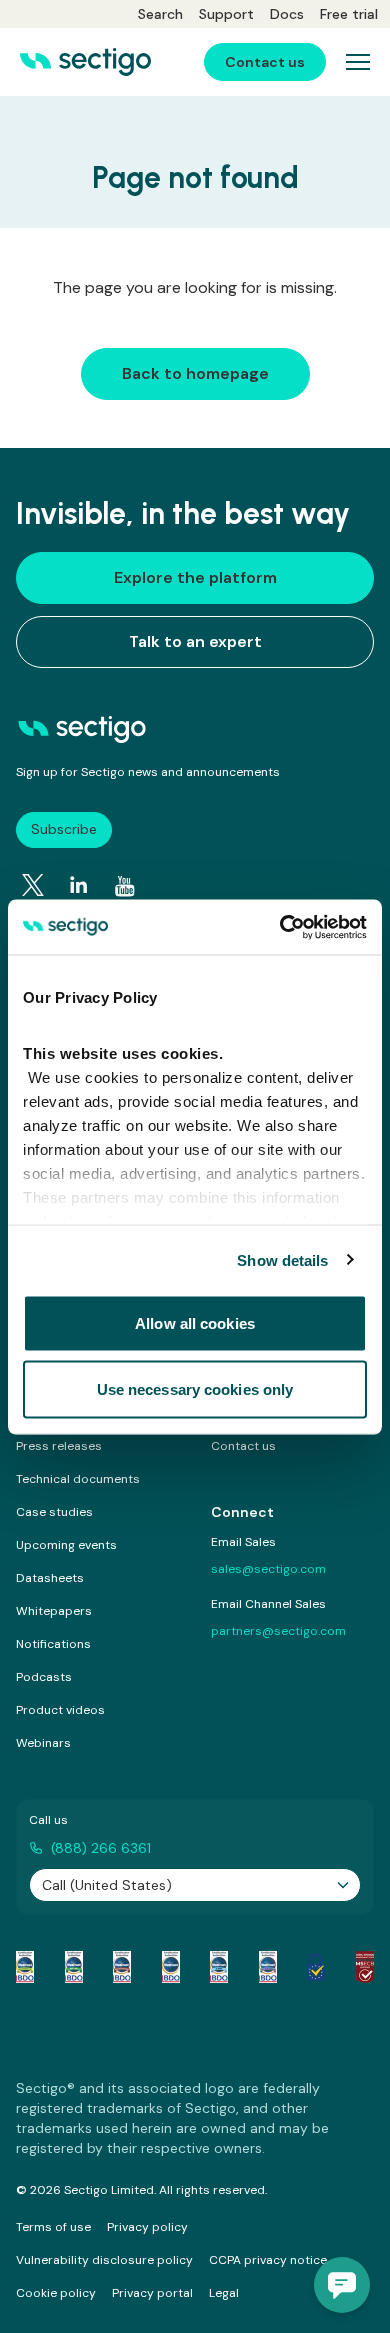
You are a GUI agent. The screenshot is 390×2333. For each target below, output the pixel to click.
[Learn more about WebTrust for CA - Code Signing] (268, 1967)
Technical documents (78, 1479)
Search (160, 14)
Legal (224, 2293)
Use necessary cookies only (195, 1388)
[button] (342, 2285)
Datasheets (50, 1578)
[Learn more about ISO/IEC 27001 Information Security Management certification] (365, 1967)
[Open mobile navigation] (358, 62)
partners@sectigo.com (278, 1631)
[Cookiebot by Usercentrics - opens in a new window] (280, 927)
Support (226, 14)
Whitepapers (54, 1611)
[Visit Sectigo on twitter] (33, 885)
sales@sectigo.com (268, 1569)
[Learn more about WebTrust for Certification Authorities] (74, 1967)
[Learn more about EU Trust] (316, 1967)
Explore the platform (195, 577)
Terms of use (53, 2227)
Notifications (53, 1644)
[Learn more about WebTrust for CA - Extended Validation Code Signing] (171, 1967)
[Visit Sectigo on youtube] (125, 886)
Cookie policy (56, 2293)
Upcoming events (66, 1545)
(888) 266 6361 (101, 1848)
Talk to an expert (195, 641)
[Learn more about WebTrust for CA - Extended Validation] (122, 1967)
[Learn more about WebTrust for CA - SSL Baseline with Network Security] (219, 1967)
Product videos (60, 1710)
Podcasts (44, 1677)
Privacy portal (152, 2293)
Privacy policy (147, 2227)
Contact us (243, 1446)
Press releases (59, 1446)
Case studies (54, 1512)
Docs (287, 14)
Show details (282, 1259)
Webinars (43, 1743)
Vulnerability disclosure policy (104, 2260)
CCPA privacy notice (268, 2260)
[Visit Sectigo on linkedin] (79, 885)
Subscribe (64, 829)
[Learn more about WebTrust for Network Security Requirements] (25, 1967)
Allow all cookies (195, 1323)
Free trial (349, 14)
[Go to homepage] (85, 62)
